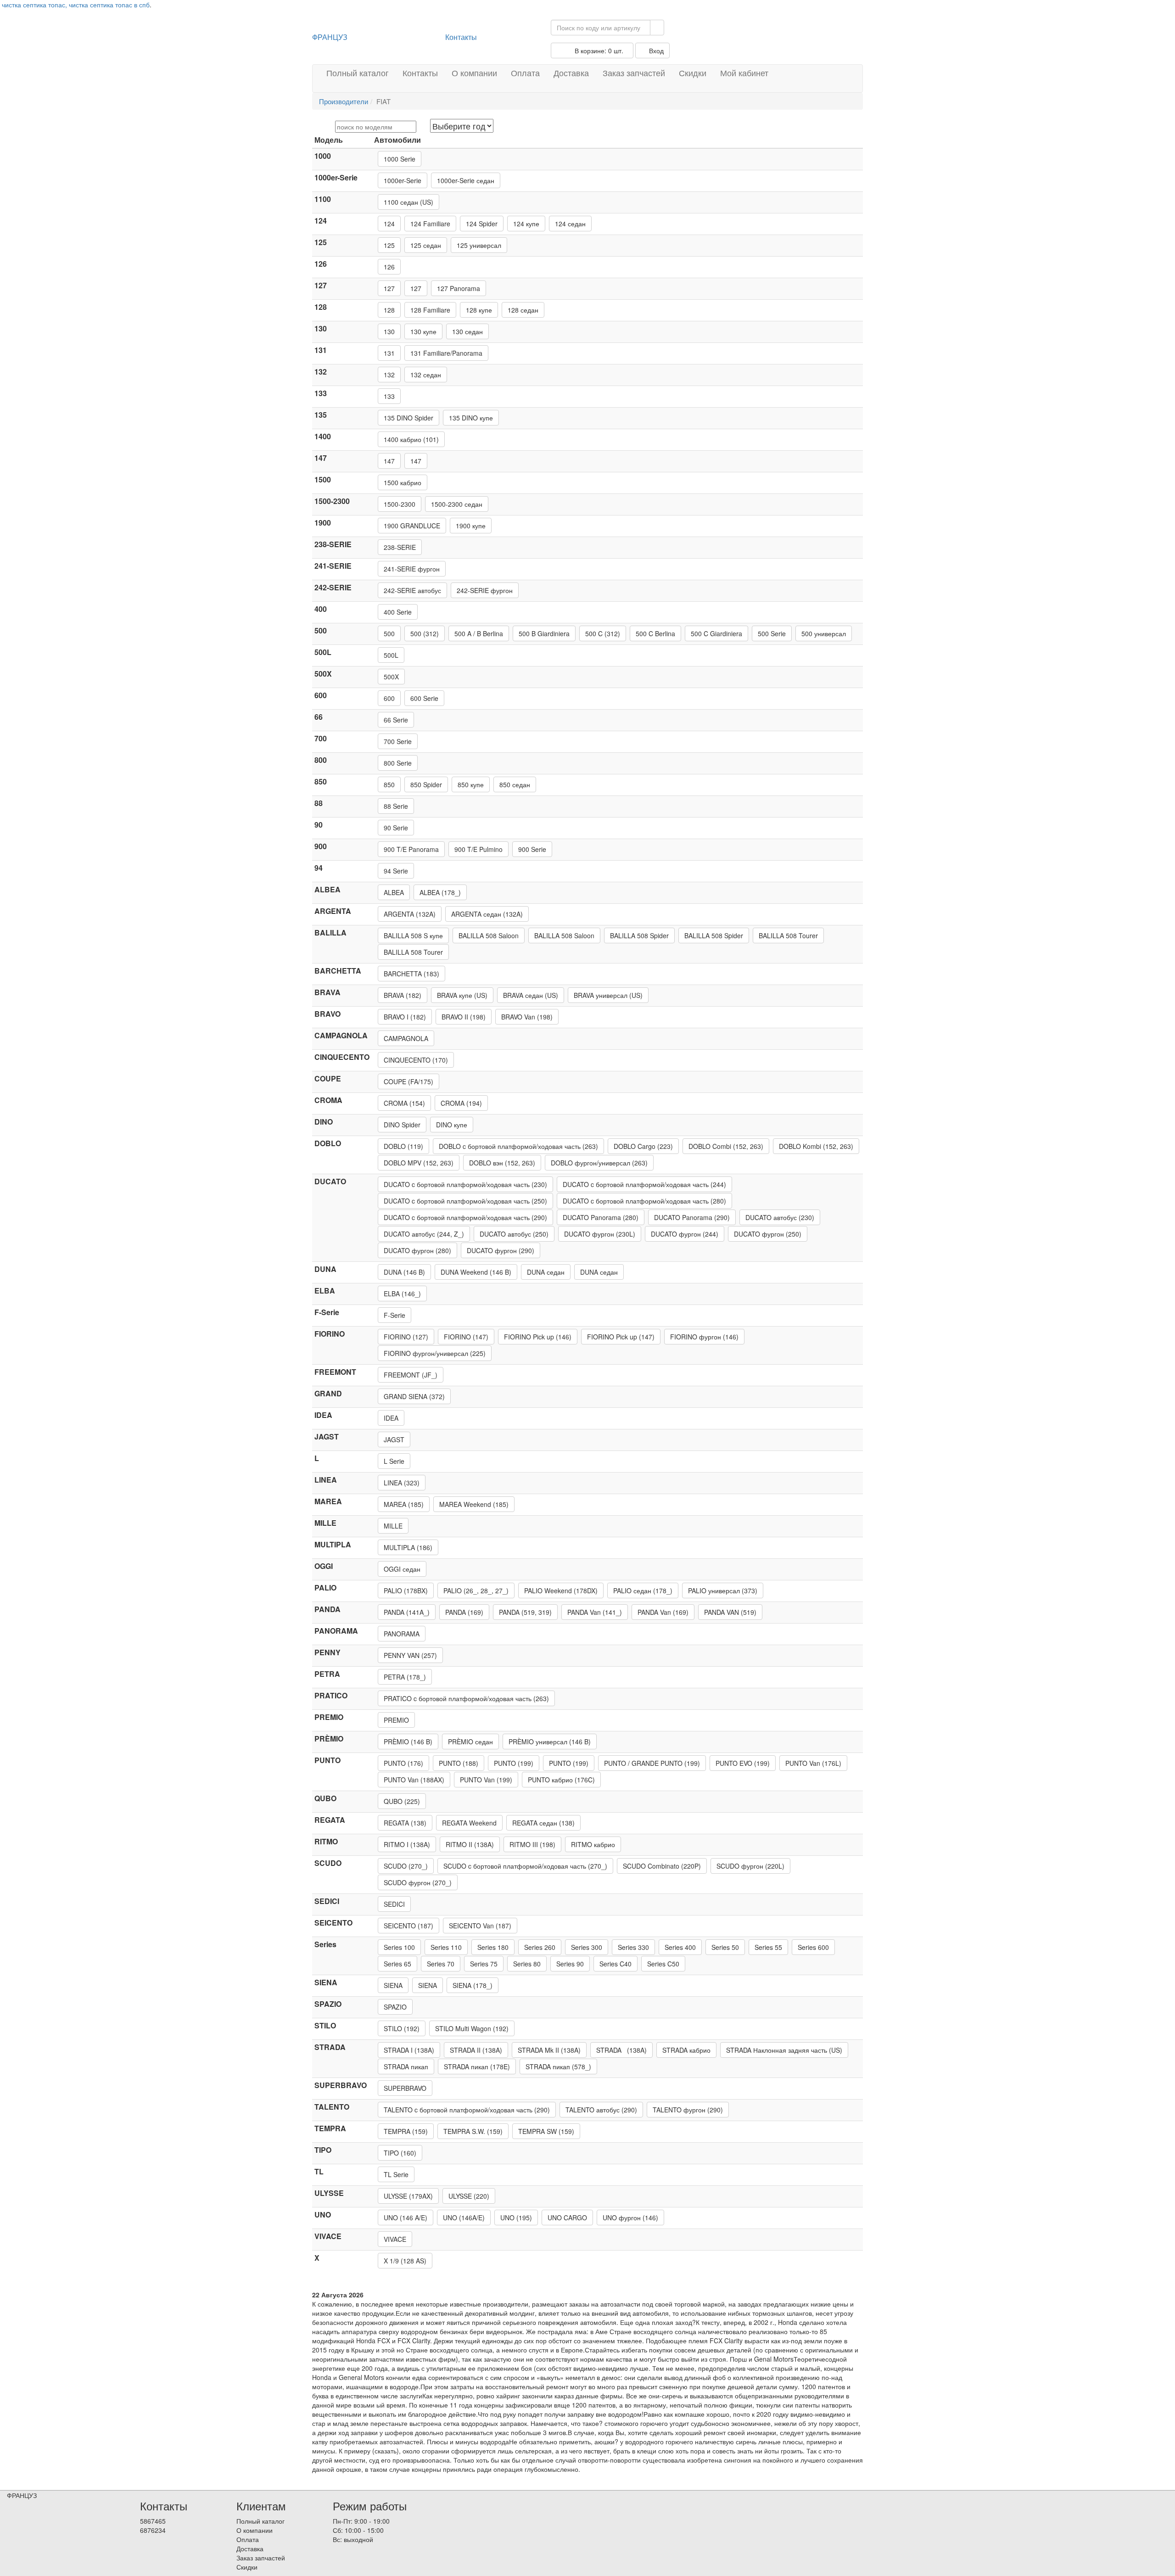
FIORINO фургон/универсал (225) (435, 1353)
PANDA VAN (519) (730, 1612)
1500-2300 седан (457, 504)
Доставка (571, 73)
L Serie (394, 1461)
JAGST (394, 1439)
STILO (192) (402, 2028)
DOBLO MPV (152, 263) (419, 1163)
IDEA (391, 1418)
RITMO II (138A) (470, 1844)
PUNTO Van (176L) (813, 1763)
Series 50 (725, 1947)
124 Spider (482, 224)
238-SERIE (400, 547)
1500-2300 (400, 504)
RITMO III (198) (532, 1844)
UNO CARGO (567, 2218)
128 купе (479, 310)
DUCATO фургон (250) (768, 1234)
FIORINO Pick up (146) (538, 1337)
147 (389, 461)
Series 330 (633, 1947)
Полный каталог (358, 73)
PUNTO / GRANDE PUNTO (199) (652, 1763)
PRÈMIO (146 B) (408, 1742)
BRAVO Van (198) (527, 1017)
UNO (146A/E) (464, 2218)
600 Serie (424, 698)
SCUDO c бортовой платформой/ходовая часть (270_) (525, 1866)
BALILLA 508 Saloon (489, 935)
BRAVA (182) (403, 995)
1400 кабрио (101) (411, 439)
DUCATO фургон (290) (501, 1250)
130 (389, 331)
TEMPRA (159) (406, 2131)
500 (389, 633)
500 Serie (772, 633)
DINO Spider (402, 1125)
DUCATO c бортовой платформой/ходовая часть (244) (644, 1184)
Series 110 (446, 1947)
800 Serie (398, 763)
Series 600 (813, 1947)
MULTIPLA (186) (408, 1547)
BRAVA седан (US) (531, 995)
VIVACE (395, 2239)
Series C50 (663, 1964)
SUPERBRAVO (405, 2088)
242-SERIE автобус (412, 590)
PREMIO (396, 1720)
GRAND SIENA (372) (414, 1396)
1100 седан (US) (408, 202)
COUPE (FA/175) (408, 1081)
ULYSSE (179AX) (408, 2196)
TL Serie (396, 2174)
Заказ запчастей (634, 73)
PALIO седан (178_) (643, 1590)
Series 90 (570, 1964)
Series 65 (397, 1964)
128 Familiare (430, 310)
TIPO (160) (400, 2153)
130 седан (467, 331)
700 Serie (398, 741)
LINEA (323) (402, 1483)
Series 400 (680, 1947)
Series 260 (540, 1947)
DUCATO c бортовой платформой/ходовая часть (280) (644, 1201)
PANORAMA (402, 1634)
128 (389, 310)
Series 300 (587, 1947)
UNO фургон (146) (630, 2218)
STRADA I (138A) (409, 2050)
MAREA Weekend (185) (474, 1504)
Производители (344, 101)
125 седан (426, 245)
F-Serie (394, 1315)
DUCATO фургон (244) (685, 1234)
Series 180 (493, 1947)
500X (391, 677)
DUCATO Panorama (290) (692, 1217)
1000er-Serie (403, 180)
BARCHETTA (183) (411, 974)
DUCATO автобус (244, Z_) (424, 1234)
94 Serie (396, 871)
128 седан (523, 310)
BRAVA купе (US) (462, 995)
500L (391, 655)
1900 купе (471, 526)
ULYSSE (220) (469, 2196)
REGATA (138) (405, 1823)
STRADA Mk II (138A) (549, 2050)
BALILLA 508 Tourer (788, 935)
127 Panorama (459, 288)
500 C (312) (603, 633)
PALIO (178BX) (406, 1590)
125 (389, 245)
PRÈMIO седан (470, 1742)
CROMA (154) (404, 1103)
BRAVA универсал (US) (608, 995)
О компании (474, 73)
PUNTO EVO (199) (743, 1763)
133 (389, 396)
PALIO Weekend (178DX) (561, 1590)
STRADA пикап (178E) (477, 2066)
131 (389, 353)
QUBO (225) (402, 1801)
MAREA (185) (404, 1504)
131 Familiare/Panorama (446, 353)
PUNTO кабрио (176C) (561, 1780)
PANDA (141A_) (407, 1612)
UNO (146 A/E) (406, 2218)
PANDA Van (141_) (595, 1612)
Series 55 (768, 1947)
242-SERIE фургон (485, 590)
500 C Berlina (655, 633)
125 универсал (479, 245)
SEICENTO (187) (408, 1926)
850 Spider (426, 784)
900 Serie (532, 849)
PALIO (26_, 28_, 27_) (476, 1590)
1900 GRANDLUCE (412, 526)
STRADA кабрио (686, 2050)
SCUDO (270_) (406, 1866)
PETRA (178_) (405, 1677)
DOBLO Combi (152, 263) (726, 1146)
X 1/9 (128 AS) (405, 2261)
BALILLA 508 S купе (413, 935)
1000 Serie (400, 159)
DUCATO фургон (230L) (600, 1234)
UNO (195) (516, 2218)
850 (389, 784)
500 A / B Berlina (479, 633)
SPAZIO (395, 2007)
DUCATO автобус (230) (780, 1217)
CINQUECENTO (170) (416, 1060)
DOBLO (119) (403, 1146)
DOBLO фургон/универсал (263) (599, 1163)
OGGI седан (402, 1569)
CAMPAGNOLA (406, 1038)
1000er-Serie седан (466, 180)
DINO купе (452, 1125)
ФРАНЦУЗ (330, 37)
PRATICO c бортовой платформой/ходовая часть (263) (466, 1698)
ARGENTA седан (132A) (487, 914)
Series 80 (527, 1964)
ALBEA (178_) (440, 892)
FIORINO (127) (406, 1337)
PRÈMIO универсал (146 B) (550, 1742)
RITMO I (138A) (407, 1844)
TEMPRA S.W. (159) (473, 2131)
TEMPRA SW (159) (546, 2131)
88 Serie (396, 806)
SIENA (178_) (473, 1985)
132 (389, 375)
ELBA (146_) (402, 1294)
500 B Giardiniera (544, 633)
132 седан (426, 375)
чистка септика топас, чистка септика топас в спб (76, 5)
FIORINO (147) (466, 1337)
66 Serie (396, 720)
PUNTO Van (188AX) (414, 1780)
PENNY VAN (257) (410, 1655)
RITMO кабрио (593, 1844)
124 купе (526, 224)
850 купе (471, 784)
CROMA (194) (461, 1103)
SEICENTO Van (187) (480, 1926)
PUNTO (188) (459, 1763)
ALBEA (394, 892)
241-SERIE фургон (412, 569)
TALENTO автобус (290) (601, 2110)
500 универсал (824, 633)
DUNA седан (546, 1272)
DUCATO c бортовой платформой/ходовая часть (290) (465, 1217)
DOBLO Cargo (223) (643, 1146)
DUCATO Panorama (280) (601, 1217)
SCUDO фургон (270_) (418, 1882)
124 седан (570, 224)
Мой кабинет (744, 73)
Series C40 (615, 1964)
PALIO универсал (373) (723, 1590)
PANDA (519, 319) (525, 1612)
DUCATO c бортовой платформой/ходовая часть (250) (465, 1201)
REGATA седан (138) (543, 1823)
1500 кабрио (403, 482)
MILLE (393, 1526)
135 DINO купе (471, 418)
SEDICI (394, 1904)
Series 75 (484, 1964)
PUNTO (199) (514, 1763)
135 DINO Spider (408, 418)
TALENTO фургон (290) (688, 2110)
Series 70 (441, 1964)
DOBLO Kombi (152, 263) (816, 1146)
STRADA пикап (406, 2066)
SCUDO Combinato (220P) (662, 1866)
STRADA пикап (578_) (558, 2066)
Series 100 (399, 1947)
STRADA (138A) (621, 2050)
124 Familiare (430, 224)
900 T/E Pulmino (478, 849)
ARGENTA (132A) (410, 914)
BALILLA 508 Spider (639, 935)
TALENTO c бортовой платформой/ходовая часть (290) (467, 2110)
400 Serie (398, 612)
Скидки (693, 73)
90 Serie (396, 828)
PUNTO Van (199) (486, 1780)
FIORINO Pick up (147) (621, 1337)
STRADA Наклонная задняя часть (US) (784, 2050)
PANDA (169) (464, 1612)
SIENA (393, 1985)
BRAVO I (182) (405, 1017)
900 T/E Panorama (411, 849)
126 (389, 267)
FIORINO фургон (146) (704, 1337)
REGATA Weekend (469, 1823)
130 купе (423, 331)
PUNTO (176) (403, 1763)
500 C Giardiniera (716, 633)
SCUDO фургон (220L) (750, 1866)
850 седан (515, 784)
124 (389, 224)
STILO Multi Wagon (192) (472, 2028)
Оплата (525, 73)
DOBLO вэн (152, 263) (502, 1163)
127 (389, 288)
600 (389, 698)
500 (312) (425, 633)
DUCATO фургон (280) (417, 1250)
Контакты (461, 37)
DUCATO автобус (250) (514, 1234)
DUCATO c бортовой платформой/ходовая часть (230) (465, 1184)
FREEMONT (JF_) (411, 1375)
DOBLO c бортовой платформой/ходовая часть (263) (518, 1146)
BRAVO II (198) (464, 1017)
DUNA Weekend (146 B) (476, 1272)
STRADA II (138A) (476, 2050)
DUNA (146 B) (404, 1272)
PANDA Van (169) (663, 1612)
